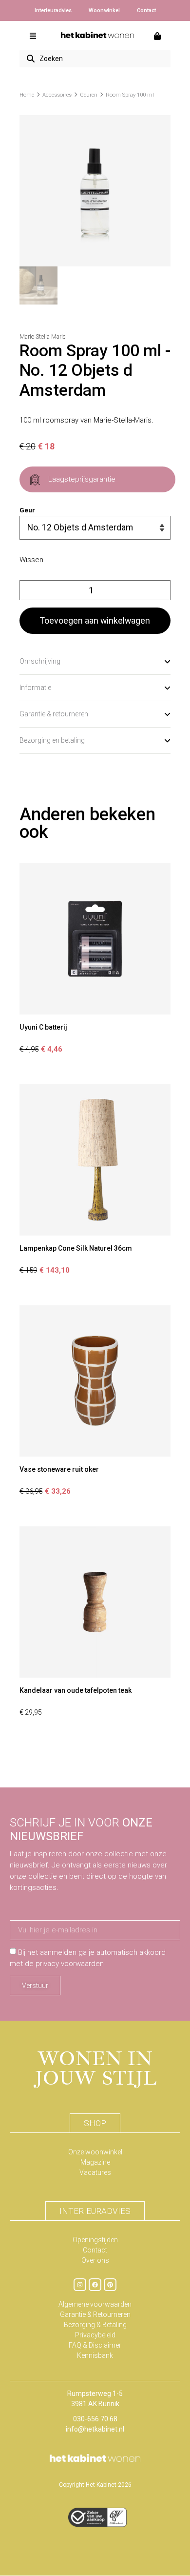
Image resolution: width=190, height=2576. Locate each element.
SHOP (95, 2123)
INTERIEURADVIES (95, 2211)
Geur (27, 510)
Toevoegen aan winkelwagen (95, 620)
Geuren (89, 95)
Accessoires (57, 95)
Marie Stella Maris (43, 337)
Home (27, 95)
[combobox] (95, 59)
